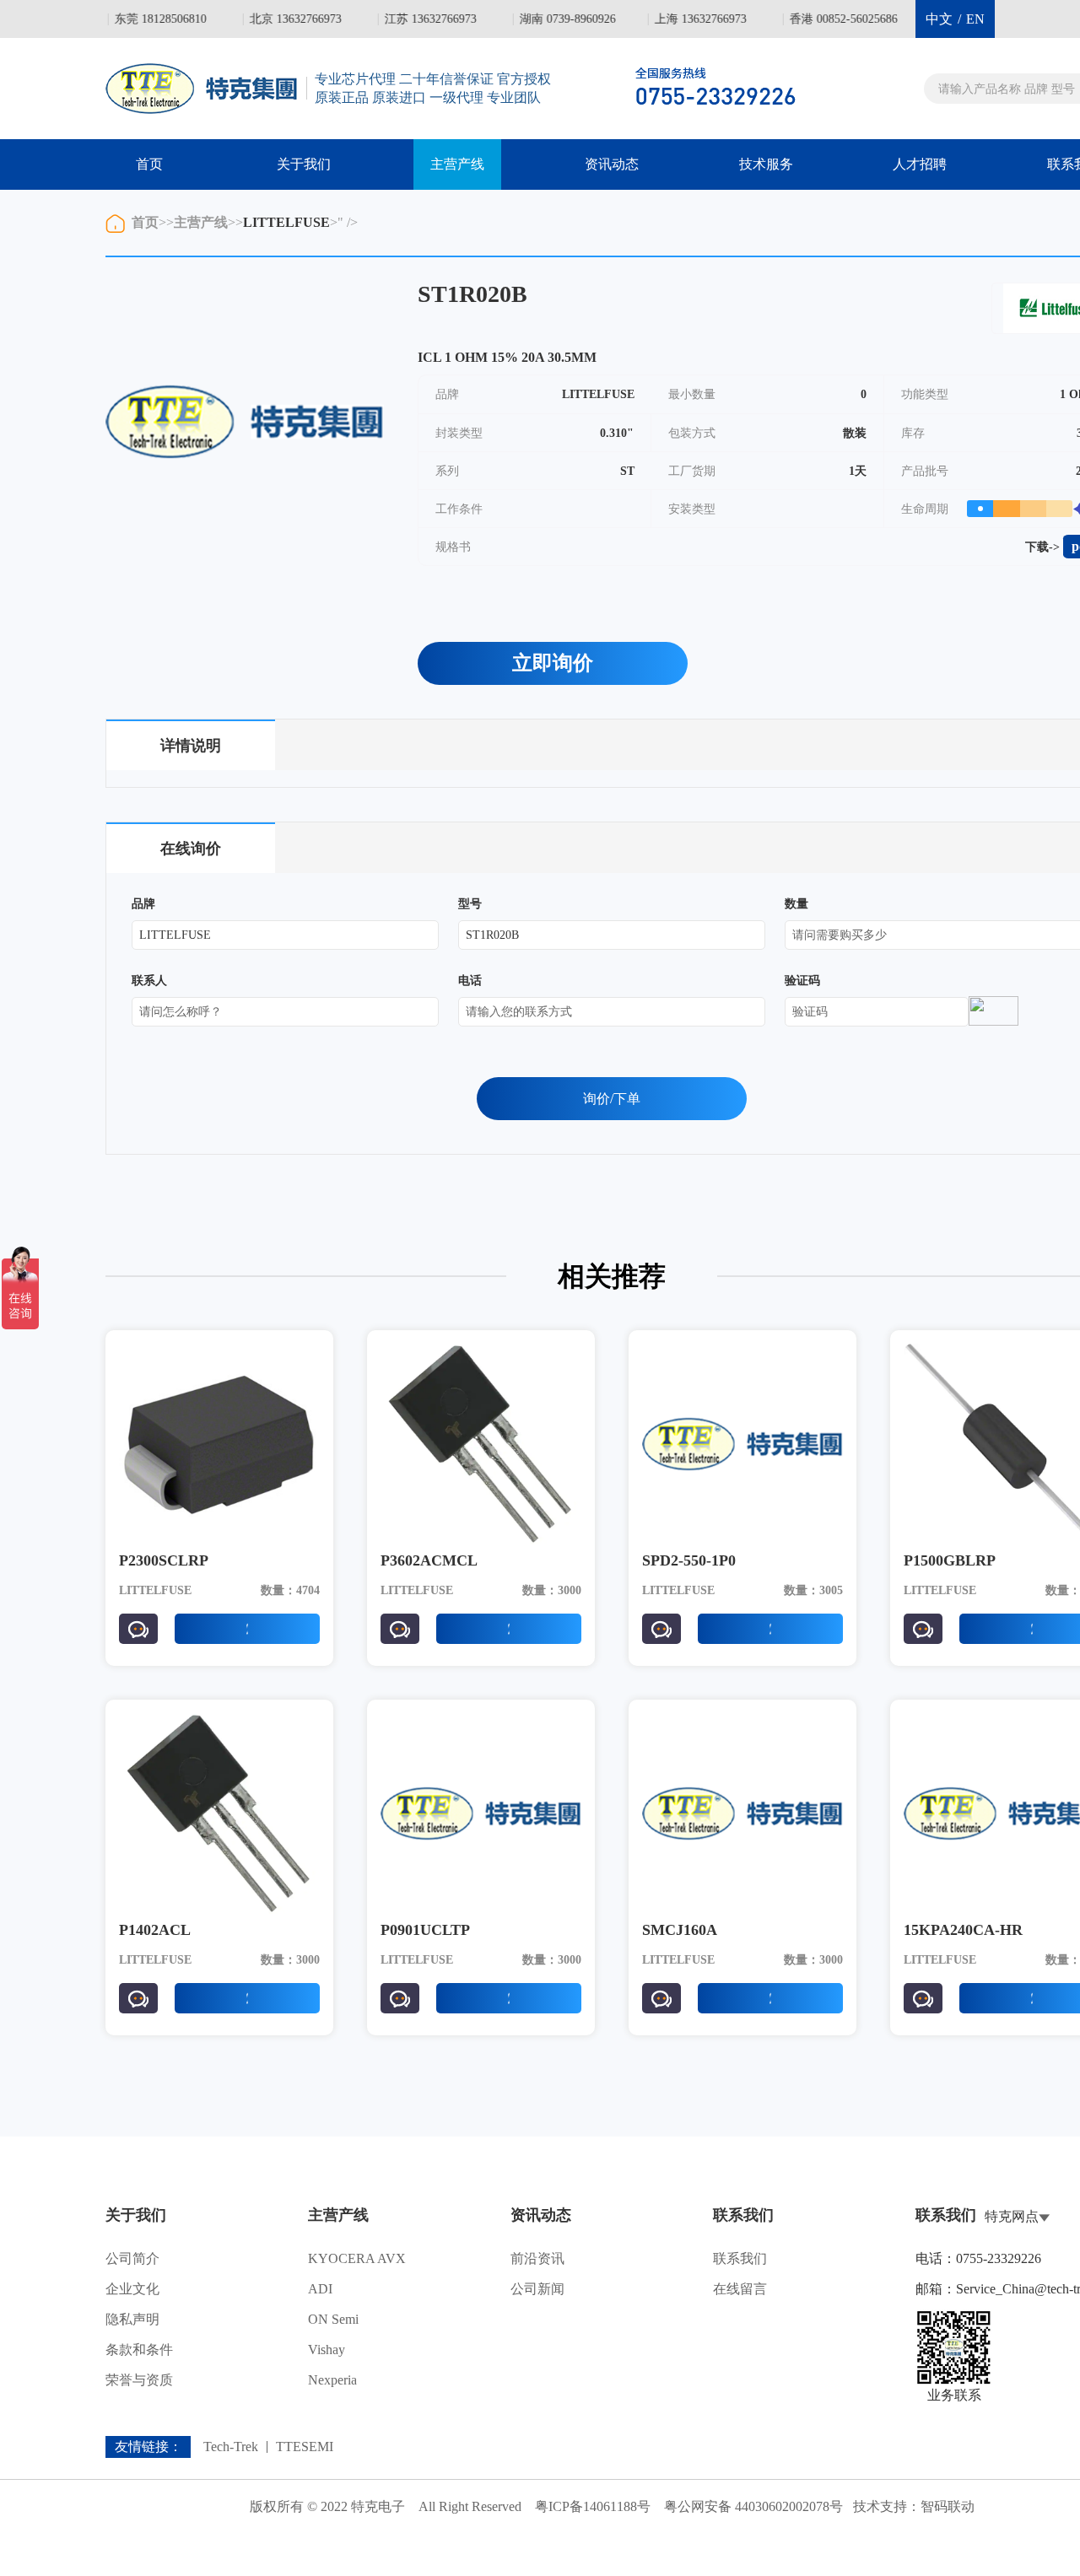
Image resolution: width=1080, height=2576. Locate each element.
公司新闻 (537, 2289)
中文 (939, 19)
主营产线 (457, 164)
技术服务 (766, 164)
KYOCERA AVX (357, 2258)
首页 (149, 164)
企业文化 (132, 2289)
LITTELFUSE (286, 222)
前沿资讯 (537, 2258)
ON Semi (333, 2319)
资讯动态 (612, 164)
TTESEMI (305, 2447)
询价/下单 (612, 1099)
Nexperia (332, 2380)
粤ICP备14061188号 (593, 2506)
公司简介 (132, 2258)
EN (975, 19)
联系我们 (740, 2258)
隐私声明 (132, 2319)
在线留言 (740, 2289)
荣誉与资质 (139, 2380)
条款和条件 (139, 2350)
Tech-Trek (231, 2447)
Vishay (327, 2350)
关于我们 (304, 164)
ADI (320, 2289)
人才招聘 (920, 164)
